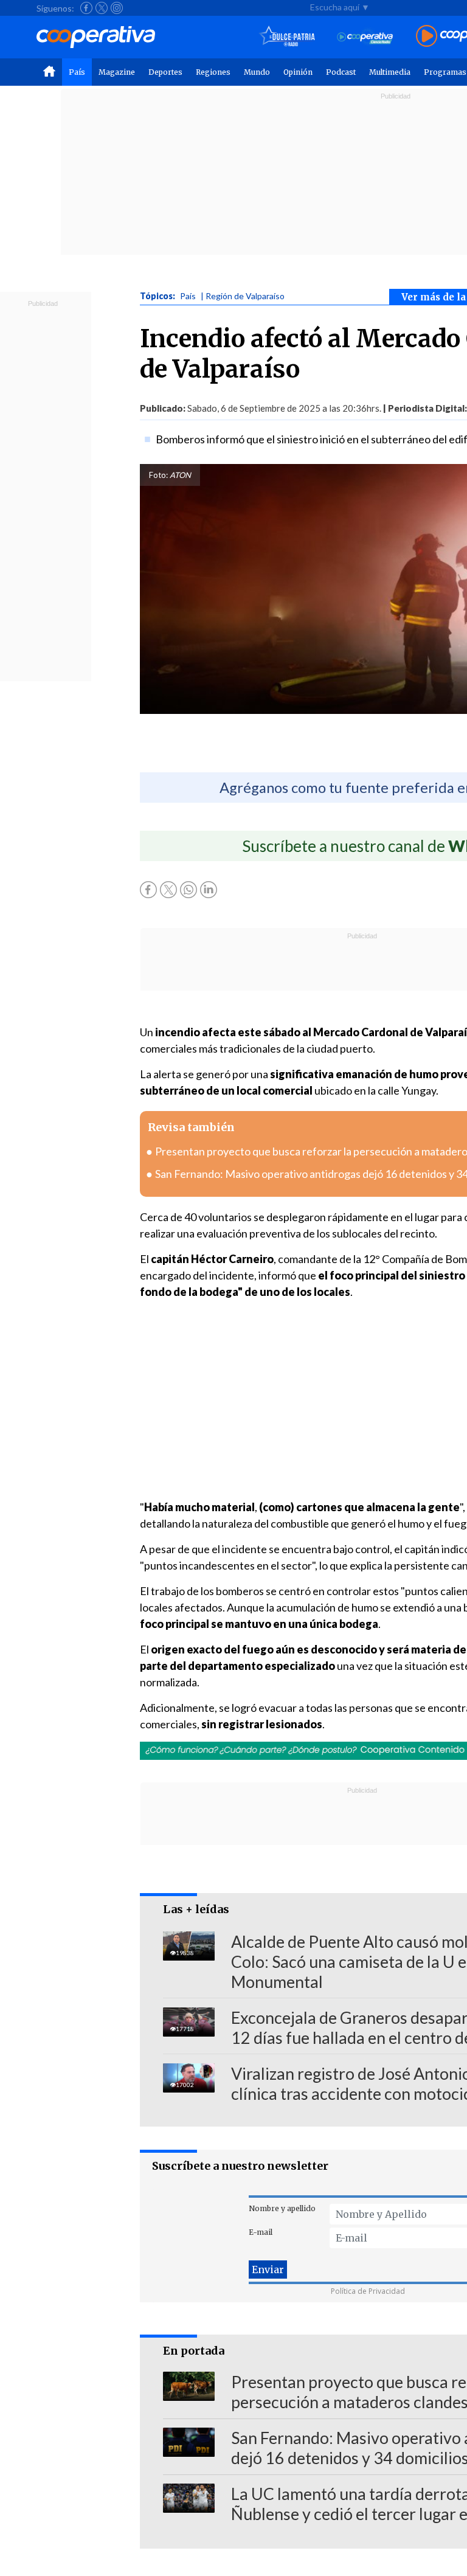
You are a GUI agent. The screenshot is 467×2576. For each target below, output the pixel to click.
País (77, 72)
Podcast (341, 72)
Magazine (117, 72)
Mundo (257, 72)
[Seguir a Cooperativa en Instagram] (117, 8)
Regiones (213, 72)
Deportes (165, 72)
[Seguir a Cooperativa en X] (102, 8)
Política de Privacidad (368, 2291)
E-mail (261, 2232)
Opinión (298, 72)
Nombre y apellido (282, 2208)
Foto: (158, 475)
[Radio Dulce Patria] (287, 37)
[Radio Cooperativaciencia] (365, 37)
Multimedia (390, 72)
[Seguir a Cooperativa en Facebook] (86, 8)
